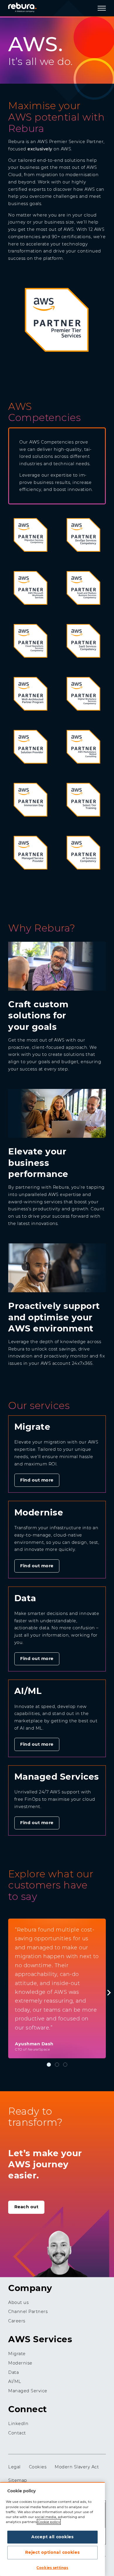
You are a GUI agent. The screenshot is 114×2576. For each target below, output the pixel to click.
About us (18, 2302)
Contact (17, 2433)
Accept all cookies (52, 2537)
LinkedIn (18, 2424)
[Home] (29, 7)
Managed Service (28, 2391)
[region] (52, 2529)
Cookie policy (49, 2522)
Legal (14, 2467)
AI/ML (15, 2381)
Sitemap (18, 2480)
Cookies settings (52, 2568)
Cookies (38, 2467)
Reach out (26, 2207)
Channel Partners (28, 2312)
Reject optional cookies (52, 2552)
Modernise (20, 2363)
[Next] (108, 1993)
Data (13, 2372)
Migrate (17, 2354)
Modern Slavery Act (77, 2467)
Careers (17, 2321)
